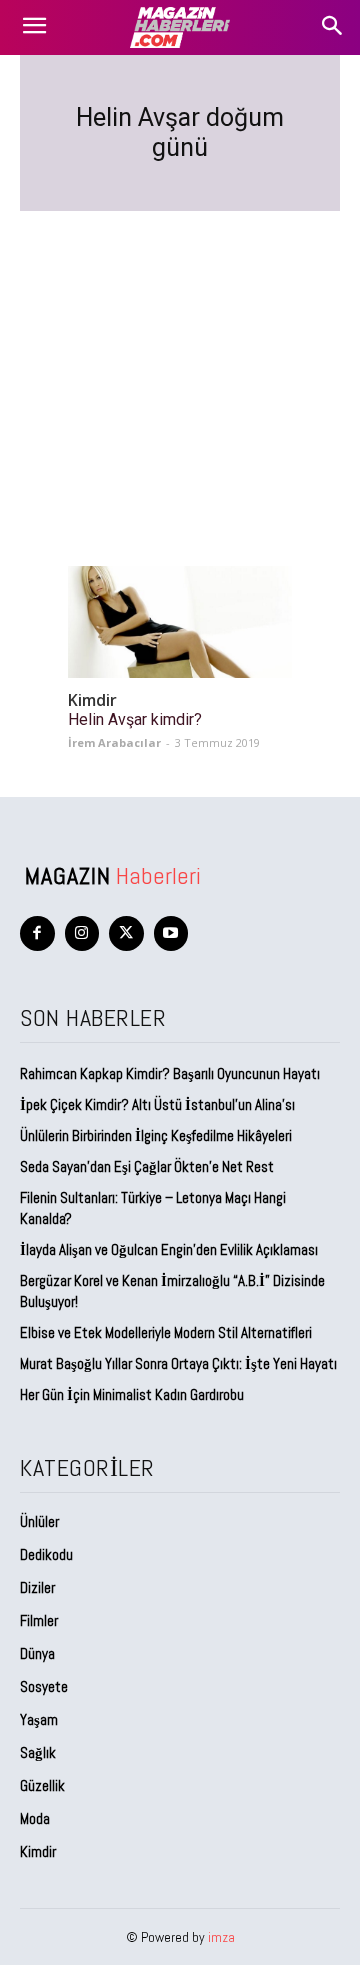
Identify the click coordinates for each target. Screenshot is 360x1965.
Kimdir (92, 700)
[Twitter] (126, 933)
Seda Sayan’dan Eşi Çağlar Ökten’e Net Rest (148, 1166)
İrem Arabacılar (114, 742)
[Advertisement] (180, 364)
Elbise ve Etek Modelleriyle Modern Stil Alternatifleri (166, 1332)
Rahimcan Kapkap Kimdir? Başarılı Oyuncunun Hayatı (170, 1073)
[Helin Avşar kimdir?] (180, 622)
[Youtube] (171, 933)
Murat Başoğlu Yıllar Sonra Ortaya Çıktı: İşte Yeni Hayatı (178, 1363)
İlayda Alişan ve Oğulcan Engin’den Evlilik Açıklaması (169, 1249)
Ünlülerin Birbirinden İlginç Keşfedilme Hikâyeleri (156, 1135)
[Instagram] (82, 933)
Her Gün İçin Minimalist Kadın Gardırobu (132, 1394)
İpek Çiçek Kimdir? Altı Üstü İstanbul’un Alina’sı (157, 1104)
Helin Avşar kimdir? (135, 719)
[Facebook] (37, 933)
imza (221, 1937)
